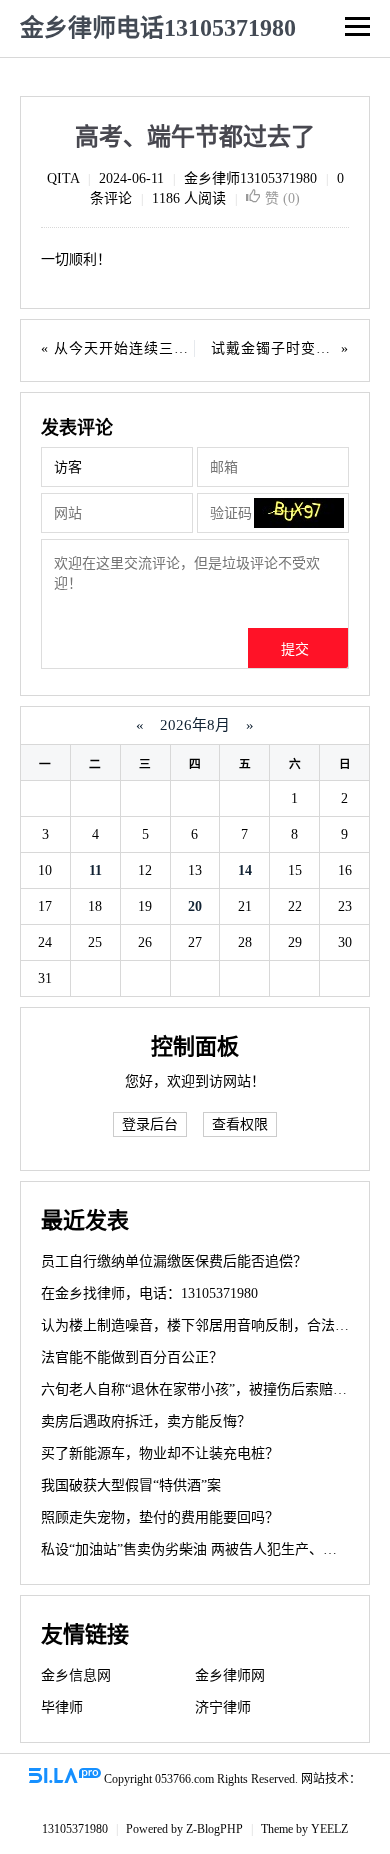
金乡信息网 (76, 1675)
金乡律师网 (230, 1675)
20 (195, 906)
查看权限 (240, 1124)
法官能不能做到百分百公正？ (132, 1357)
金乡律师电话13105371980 (158, 28)
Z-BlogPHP (214, 1829)
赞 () (282, 198)
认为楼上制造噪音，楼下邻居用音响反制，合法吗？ (202, 1325)
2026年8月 (195, 725)
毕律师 (62, 1707)
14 (245, 870)
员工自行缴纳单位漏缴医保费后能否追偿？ (174, 1261)
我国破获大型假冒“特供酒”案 (131, 1485)
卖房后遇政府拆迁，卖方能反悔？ (146, 1421)
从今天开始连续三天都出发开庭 (158, 348)
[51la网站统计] (65, 1779)
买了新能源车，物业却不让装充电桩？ (160, 1453)
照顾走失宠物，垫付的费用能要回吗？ (160, 1517)
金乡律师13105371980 (250, 178)
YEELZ (329, 1829)
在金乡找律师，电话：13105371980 (149, 1293)
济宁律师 (223, 1707)
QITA (63, 178)
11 (95, 870)
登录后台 (150, 1124)
